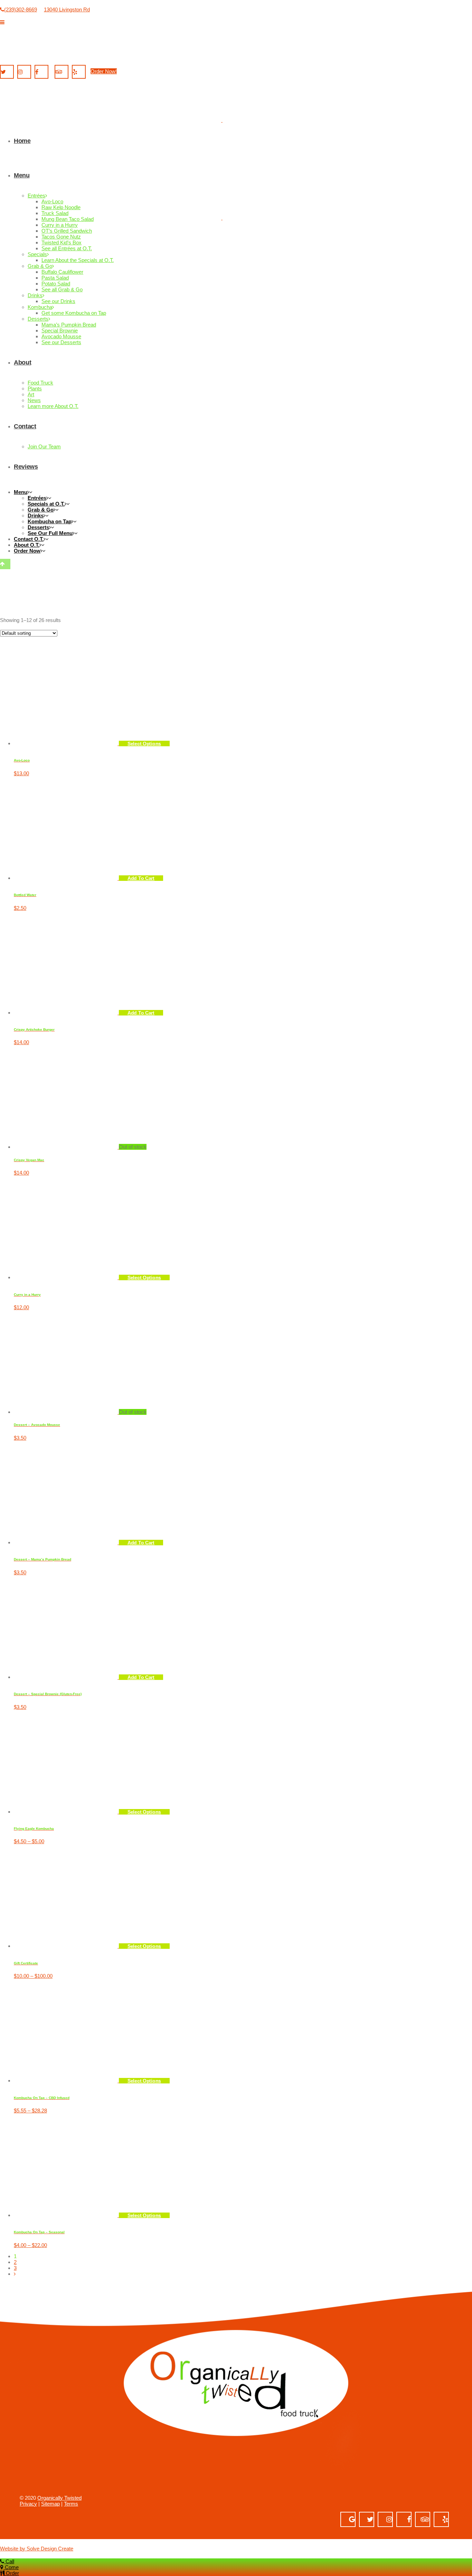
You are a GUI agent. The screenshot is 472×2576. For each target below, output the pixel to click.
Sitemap (50, 2504)
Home (10, 997)
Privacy (28, 2504)
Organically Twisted (59, 2498)
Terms (71, 2504)
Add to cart (141, 1543)
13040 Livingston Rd (67, 9)
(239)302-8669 (21, 9)
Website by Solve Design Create (37, 2549)
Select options (144, 1277)
